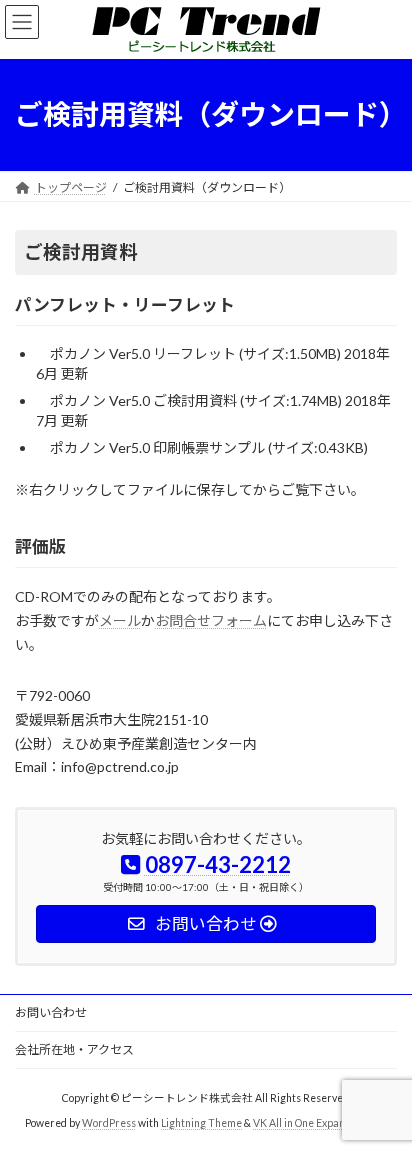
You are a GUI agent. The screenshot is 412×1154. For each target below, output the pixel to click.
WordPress (109, 1123)
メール (120, 620)
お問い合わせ (51, 1012)
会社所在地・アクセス (74, 1049)
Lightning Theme (201, 1123)
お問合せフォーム (211, 620)
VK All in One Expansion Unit (320, 1123)
